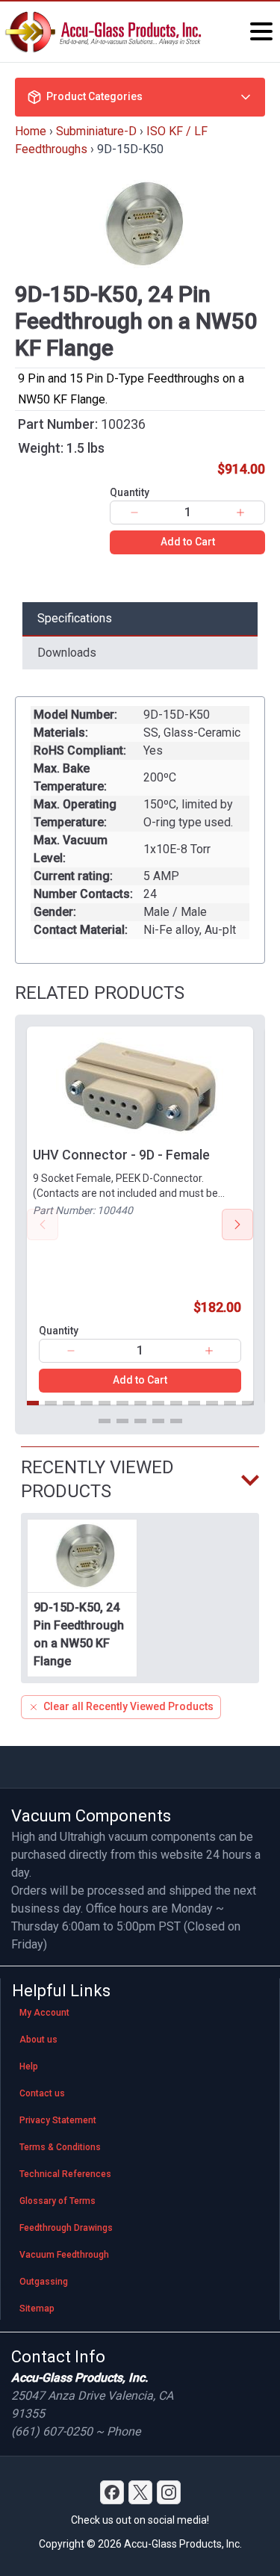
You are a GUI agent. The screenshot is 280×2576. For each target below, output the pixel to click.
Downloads (67, 653)
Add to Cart (188, 542)
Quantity (130, 492)
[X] (140, 2492)
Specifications (75, 618)
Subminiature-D (96, 131)
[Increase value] (240, 513)
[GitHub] (169, 2492)
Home (31, 131)
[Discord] (112, 2492)
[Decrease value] (134, 513)
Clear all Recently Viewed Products (128, 1706)
